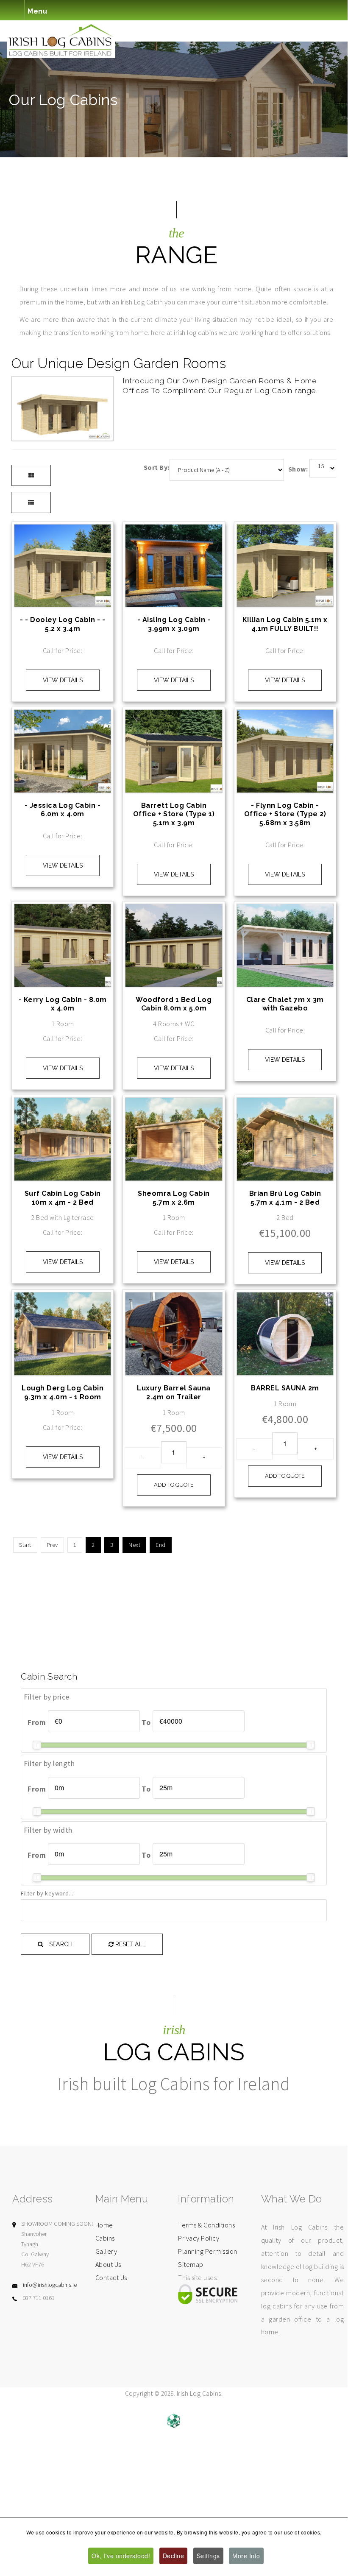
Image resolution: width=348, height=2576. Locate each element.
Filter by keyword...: (48, 1893)
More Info (246, 2556)
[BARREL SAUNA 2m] (285, 1299)
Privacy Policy (199, 2238)
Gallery (106, 2251)
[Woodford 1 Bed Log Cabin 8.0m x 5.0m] (174, 910)
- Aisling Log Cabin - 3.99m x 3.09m (174, 624)
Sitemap (191, 2264)
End (161, 1545)
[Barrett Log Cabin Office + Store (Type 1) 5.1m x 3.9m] (174, 716)
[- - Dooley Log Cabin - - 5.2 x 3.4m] (63, 531)
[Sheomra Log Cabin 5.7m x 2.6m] (174, 1104)
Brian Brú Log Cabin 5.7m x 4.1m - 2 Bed (285, 1198)
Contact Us (111, 2277)
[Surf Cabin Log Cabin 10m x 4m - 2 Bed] (63, 1104)
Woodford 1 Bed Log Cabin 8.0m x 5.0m (174, 1004)
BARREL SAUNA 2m (285, 1388)
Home (104, 2225)
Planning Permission (208, 2251)
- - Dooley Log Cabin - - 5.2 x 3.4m (63, 624)
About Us (108, 2264)
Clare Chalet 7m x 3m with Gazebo (285, 1004)
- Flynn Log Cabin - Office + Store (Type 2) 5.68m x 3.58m (285, 814)
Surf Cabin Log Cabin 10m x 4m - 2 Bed (63, 1198)
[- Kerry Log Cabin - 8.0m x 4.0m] (63, 910)
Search (60, 1944)
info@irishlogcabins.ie (50, 2285)
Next (134, 1545)
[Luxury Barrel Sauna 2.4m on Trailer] (174, 1299)
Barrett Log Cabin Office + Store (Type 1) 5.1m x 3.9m (174, 814)
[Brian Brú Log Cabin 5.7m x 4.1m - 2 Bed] (285, 1104)
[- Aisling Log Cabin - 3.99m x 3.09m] (174, 531)
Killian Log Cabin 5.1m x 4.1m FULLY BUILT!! (285, 624)
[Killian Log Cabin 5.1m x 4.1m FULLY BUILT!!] (285, 531)
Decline (174, 2556)
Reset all (130, 1944)
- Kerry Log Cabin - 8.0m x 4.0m (63, 1004)
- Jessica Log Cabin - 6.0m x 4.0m (63, 810)
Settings (208, 2556)
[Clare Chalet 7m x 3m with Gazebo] (285, 910)
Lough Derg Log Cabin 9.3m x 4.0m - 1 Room (63, 1393)
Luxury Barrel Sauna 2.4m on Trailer (174, 1393)
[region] (174, 99)
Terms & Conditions (206, 2225)
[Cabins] (174, 10)
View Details (63, 680)
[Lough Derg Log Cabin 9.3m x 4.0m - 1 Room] (63, 1299)
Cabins (105, 2238)
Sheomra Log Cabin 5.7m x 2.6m (174, 1198)
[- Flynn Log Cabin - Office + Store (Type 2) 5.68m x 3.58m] (285, 716)
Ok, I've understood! (121, 2556)
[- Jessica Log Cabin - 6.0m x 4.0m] (63, 716)
